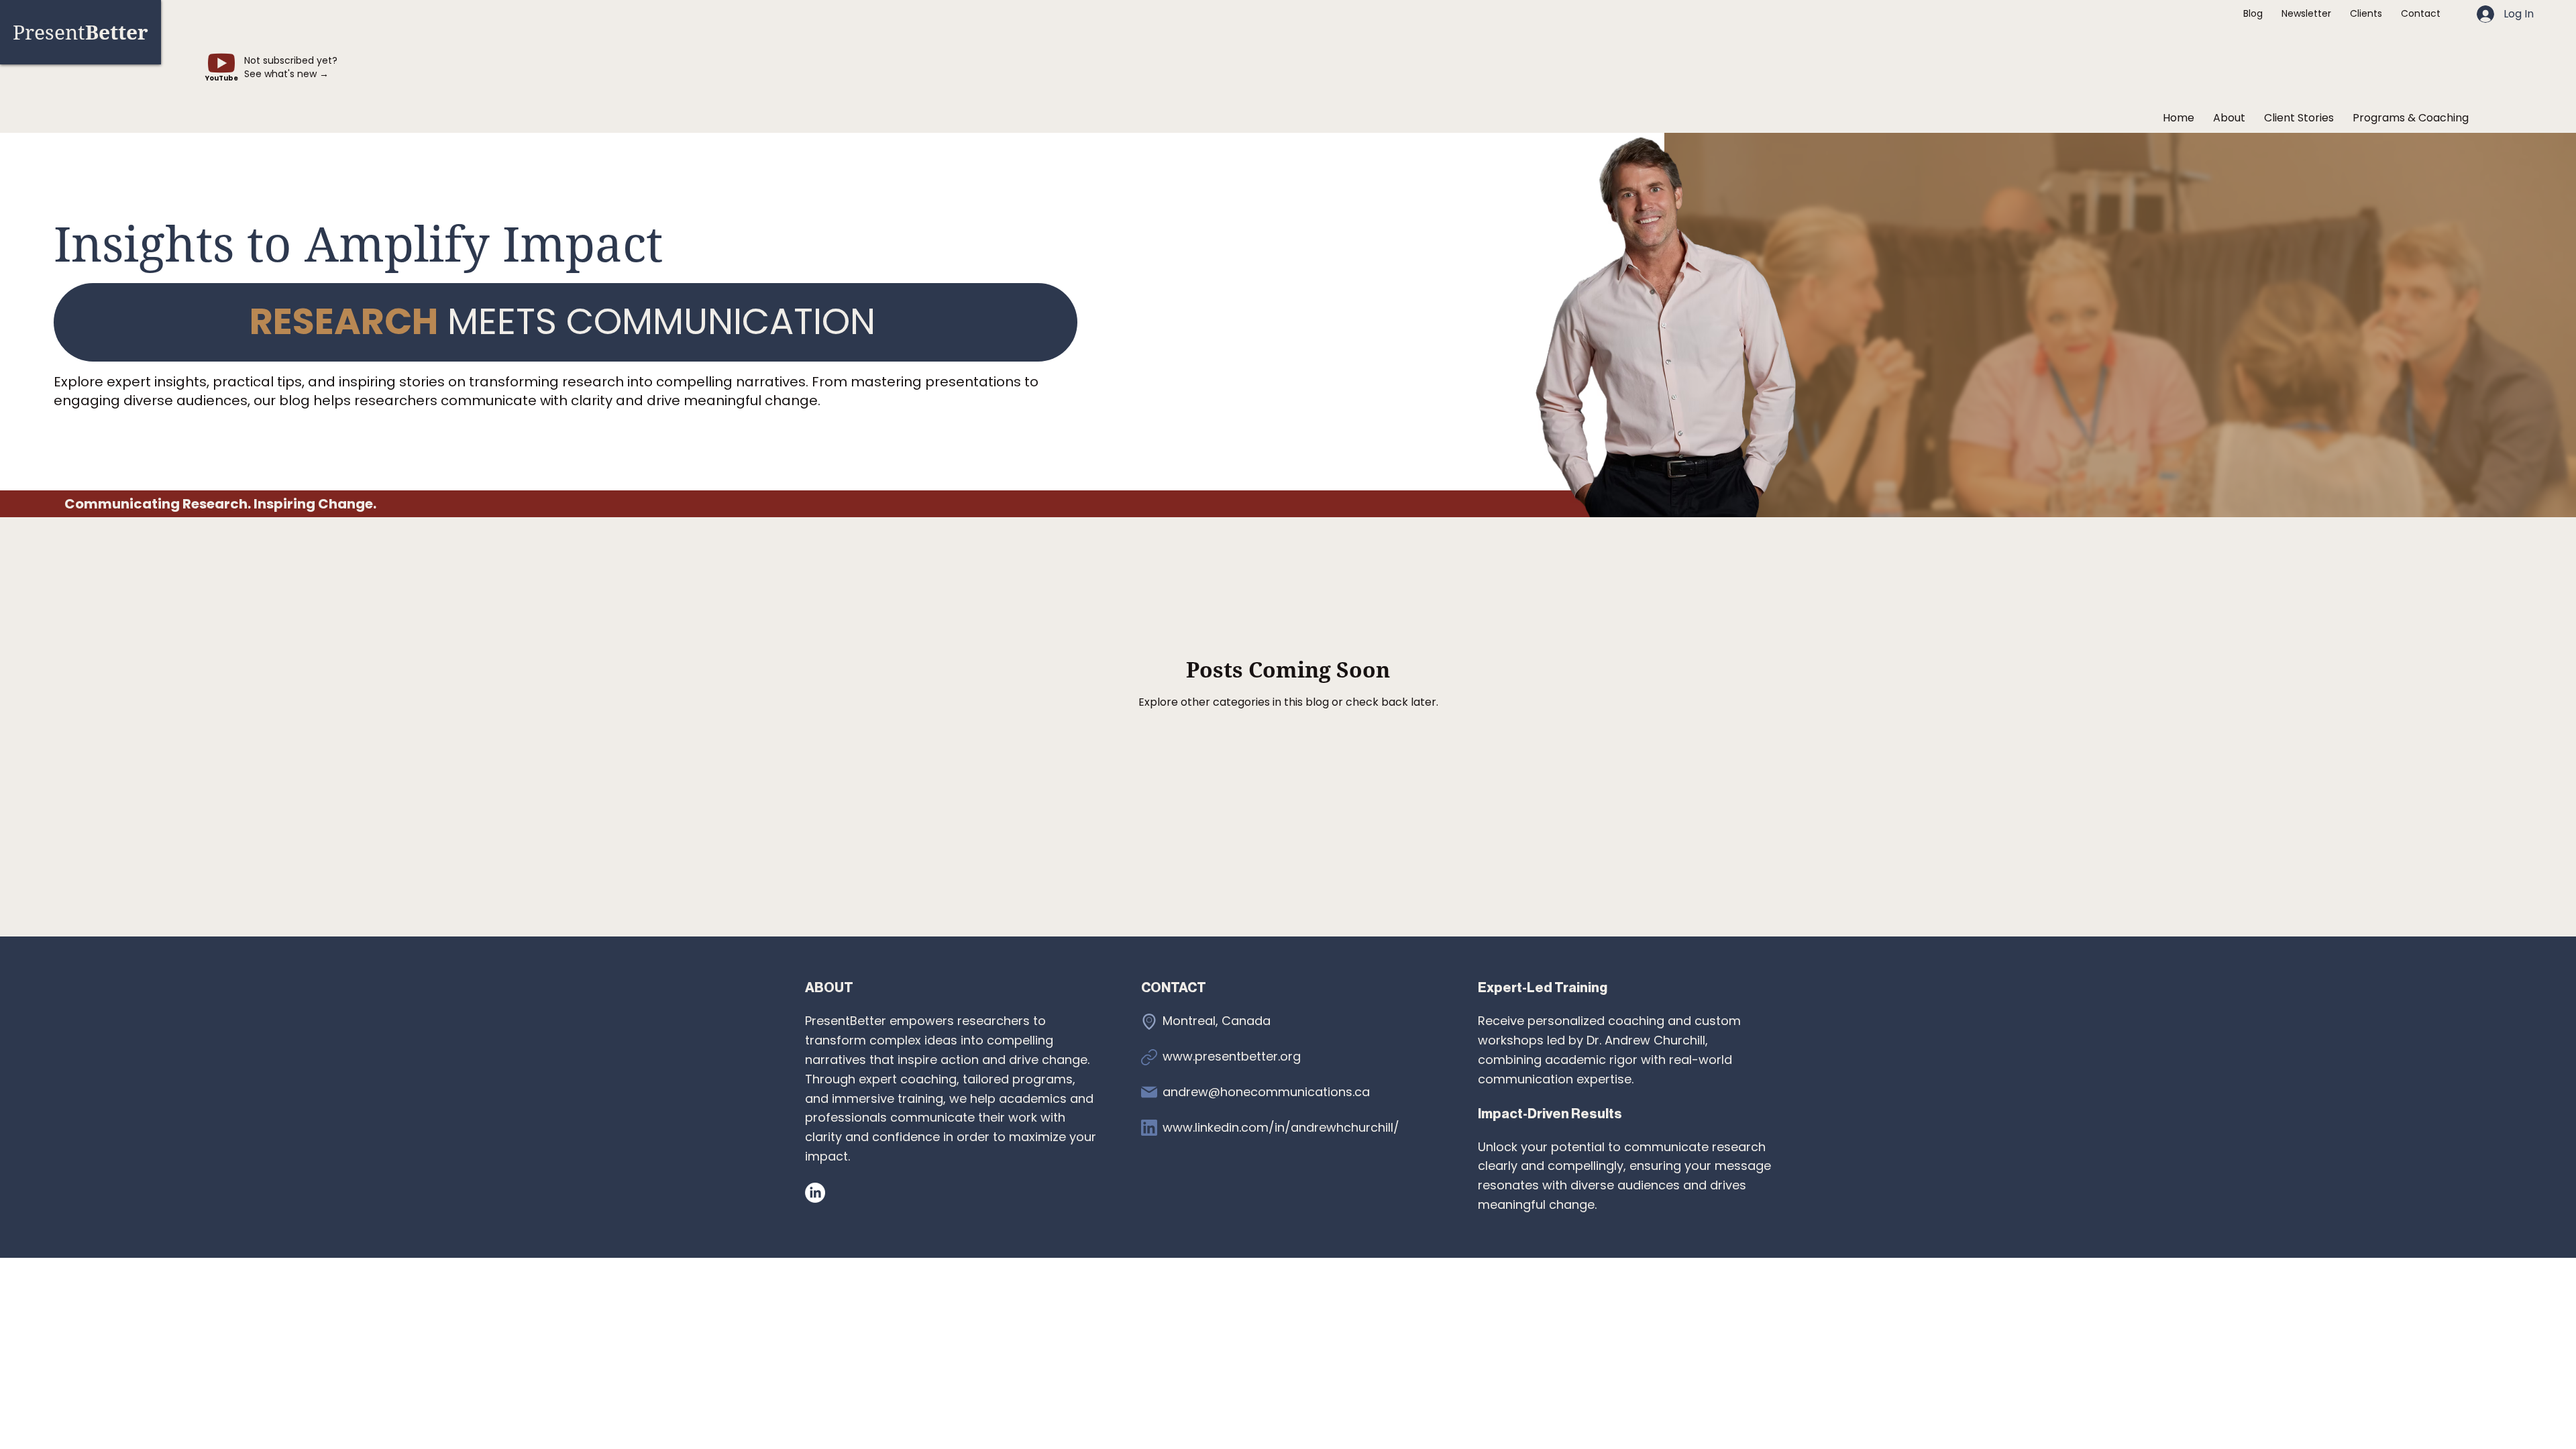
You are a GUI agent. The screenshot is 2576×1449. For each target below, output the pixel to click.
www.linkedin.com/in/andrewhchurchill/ (1281, 1127)
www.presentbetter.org (1232, 1056)
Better (80, 32)
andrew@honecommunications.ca (1266, 1092)
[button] (2411, 118)
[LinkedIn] (815, 1193)
